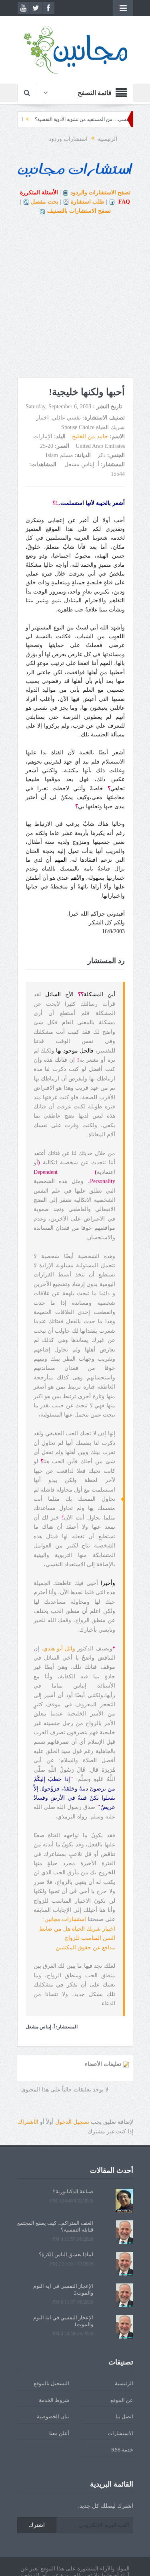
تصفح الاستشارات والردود (100, 193)
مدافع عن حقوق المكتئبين (85, 1948)
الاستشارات (120, 2433)
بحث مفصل (45, 202)
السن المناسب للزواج (90, 1938)
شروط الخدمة (54, 2400)
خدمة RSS (122, 2450)
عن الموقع (122, 2400)
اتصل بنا (124, 2417)
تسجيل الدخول (72, 2122)
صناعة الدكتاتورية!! (73, 2191)
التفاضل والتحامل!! (27, 119)
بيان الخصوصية (53, 2417)
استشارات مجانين (65, 1919)
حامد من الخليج (90, 436)
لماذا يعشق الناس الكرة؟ (66, 2254)
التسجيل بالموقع (51, 2383)
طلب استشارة (88, 202)
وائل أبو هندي (59, 1649)
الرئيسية (124, 2383)
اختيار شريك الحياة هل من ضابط (77, 1929)
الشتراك (28, 2122)
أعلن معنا (59, 2433)
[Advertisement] (75, 299)
